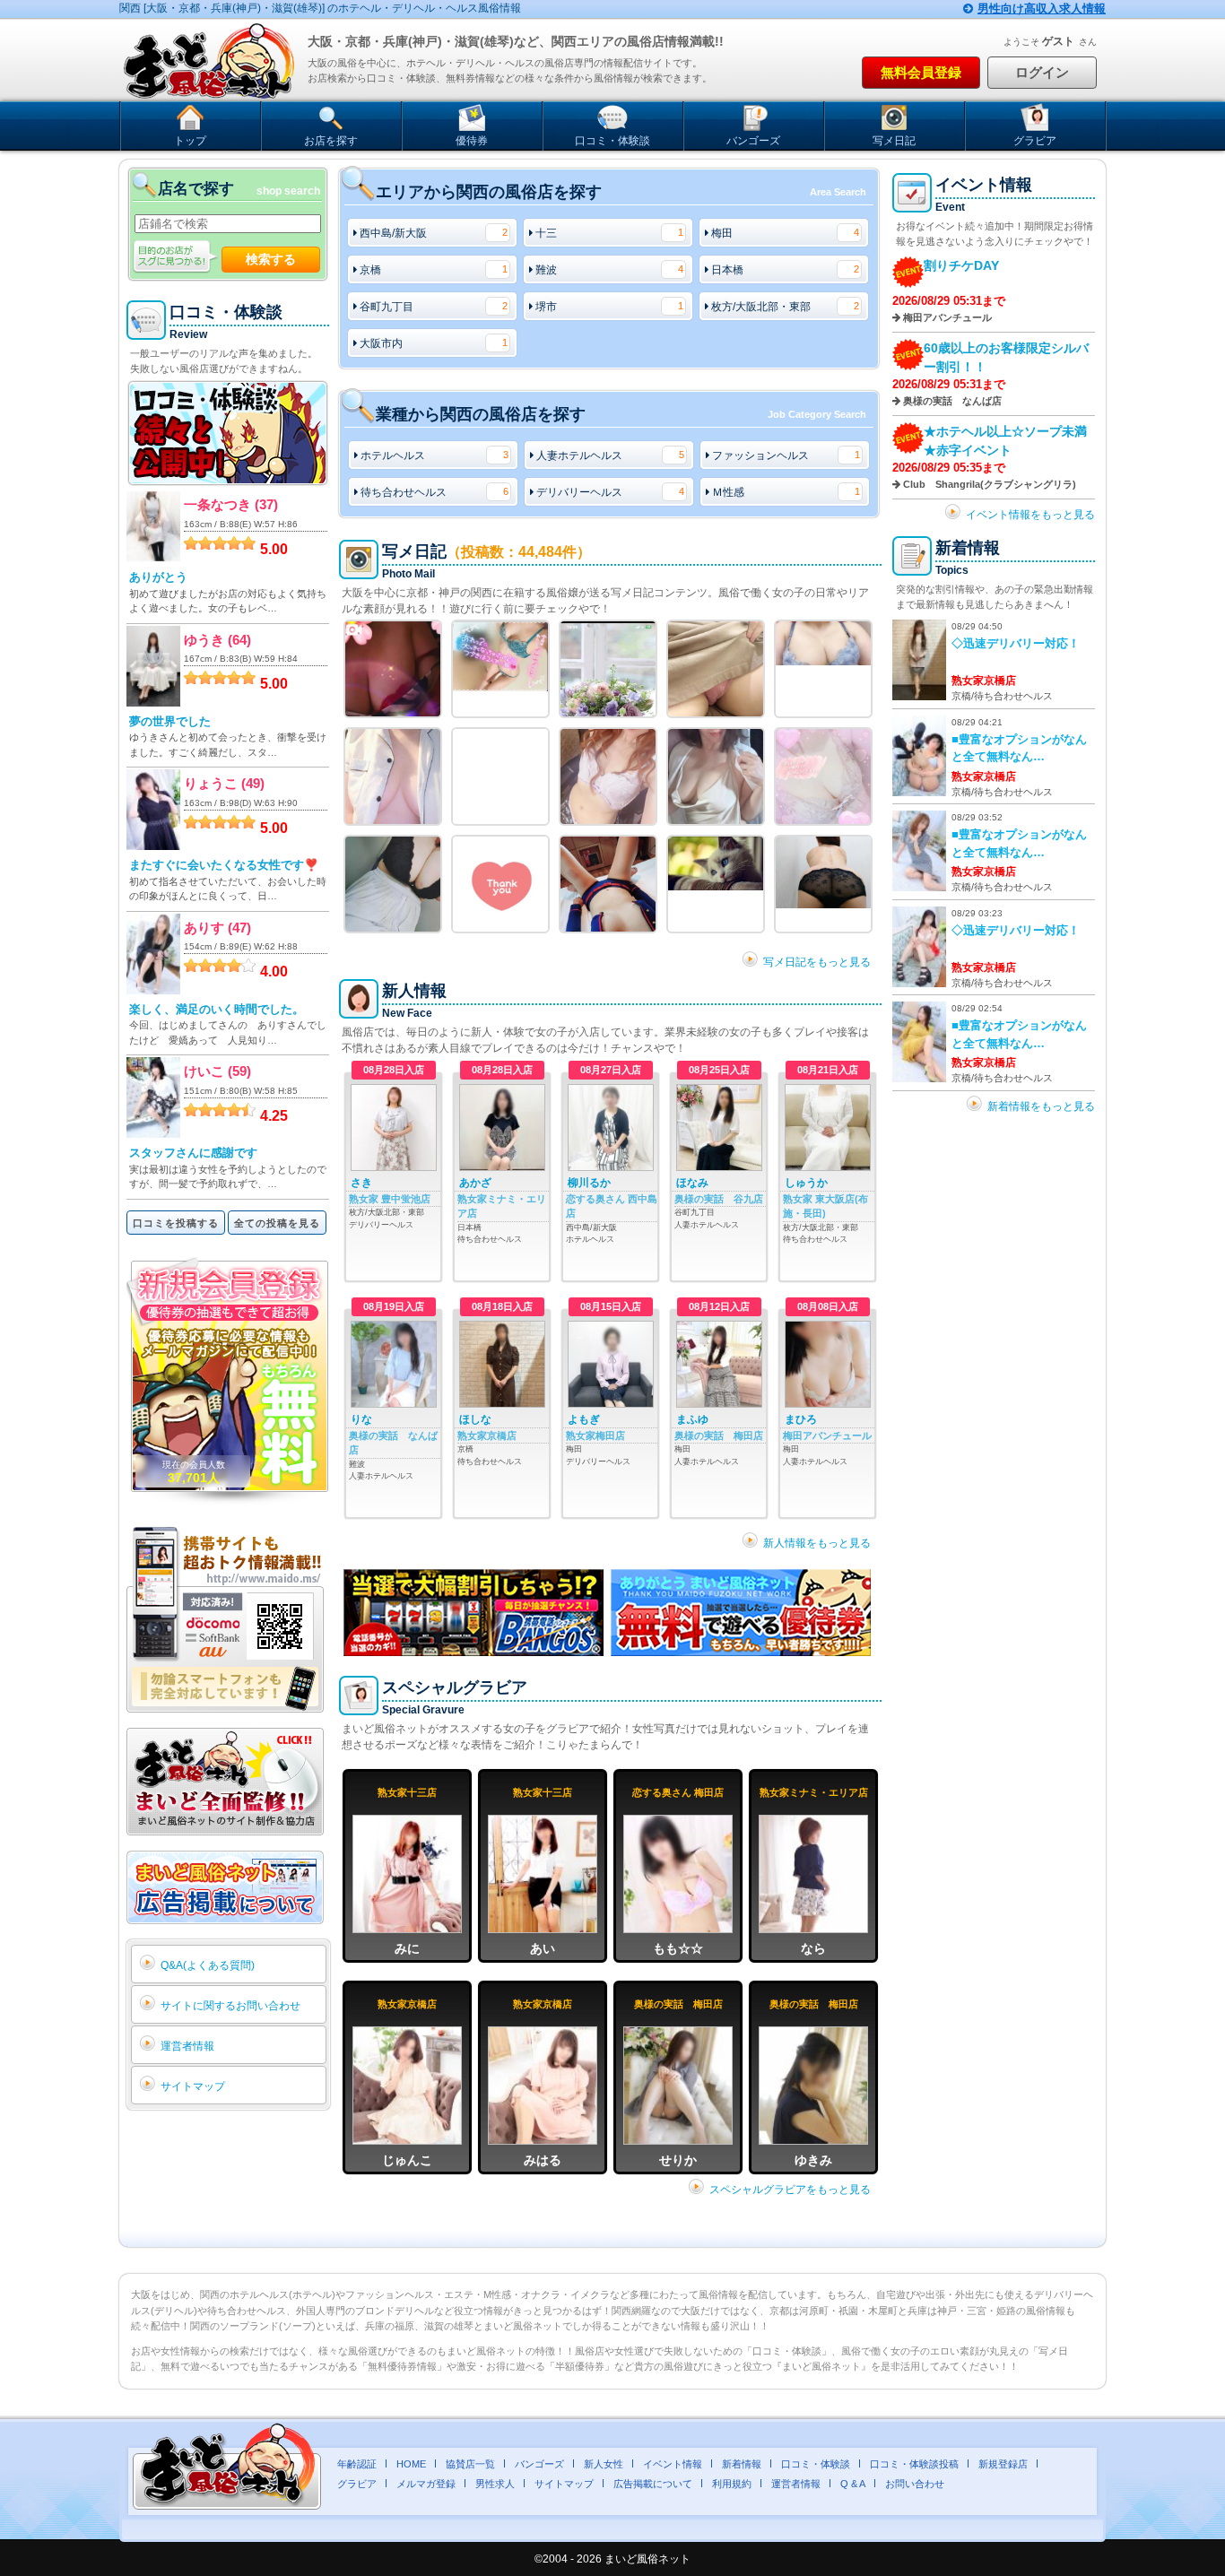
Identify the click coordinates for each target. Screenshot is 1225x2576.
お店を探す (331, 141)
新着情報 (742, 2464)
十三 (609, 233)
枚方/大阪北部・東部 (785, 307)
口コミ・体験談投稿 (914, 2464)
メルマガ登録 (426, 2484)
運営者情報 (187, 2046)
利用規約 (732, 2484)
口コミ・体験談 (612, 141)
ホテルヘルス (434, 455)
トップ (190, 141)
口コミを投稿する (176, 1223)
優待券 (472, 141)
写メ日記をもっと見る (817, 962)
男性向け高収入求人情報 (1042, 9)
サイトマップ (193, 2086)
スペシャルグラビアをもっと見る (790, 2190)
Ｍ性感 (786, 492)
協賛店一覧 (470, 2464)
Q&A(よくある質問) (208, 1965)
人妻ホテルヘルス (610, 455)
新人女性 (604, 2464)
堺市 (609, 307)
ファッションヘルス (786, 455)
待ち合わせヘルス (434, 492)
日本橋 (785, 270)
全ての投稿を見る (277, 1223)
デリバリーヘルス (610, 492)
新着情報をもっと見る (1041, 1106)
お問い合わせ (915, 2484)
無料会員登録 (921, 72)
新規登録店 (1003, 2464)
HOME (411, 2464)
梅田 (785, 233)
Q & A (853, 2484)
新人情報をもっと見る (817, 1543)
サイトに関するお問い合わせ (230, 2006)
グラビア (1035, 141)
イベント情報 (673, 2464)
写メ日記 (894, 141)
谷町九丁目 (434, 307)
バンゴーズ (753, 141)
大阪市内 (434, 343)
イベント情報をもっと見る (1030, 515)
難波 (609, 270)
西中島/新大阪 (434, 233)
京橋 (434, 270)
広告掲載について (653, 2484)
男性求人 (495, 2484)
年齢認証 (357, 2464)
